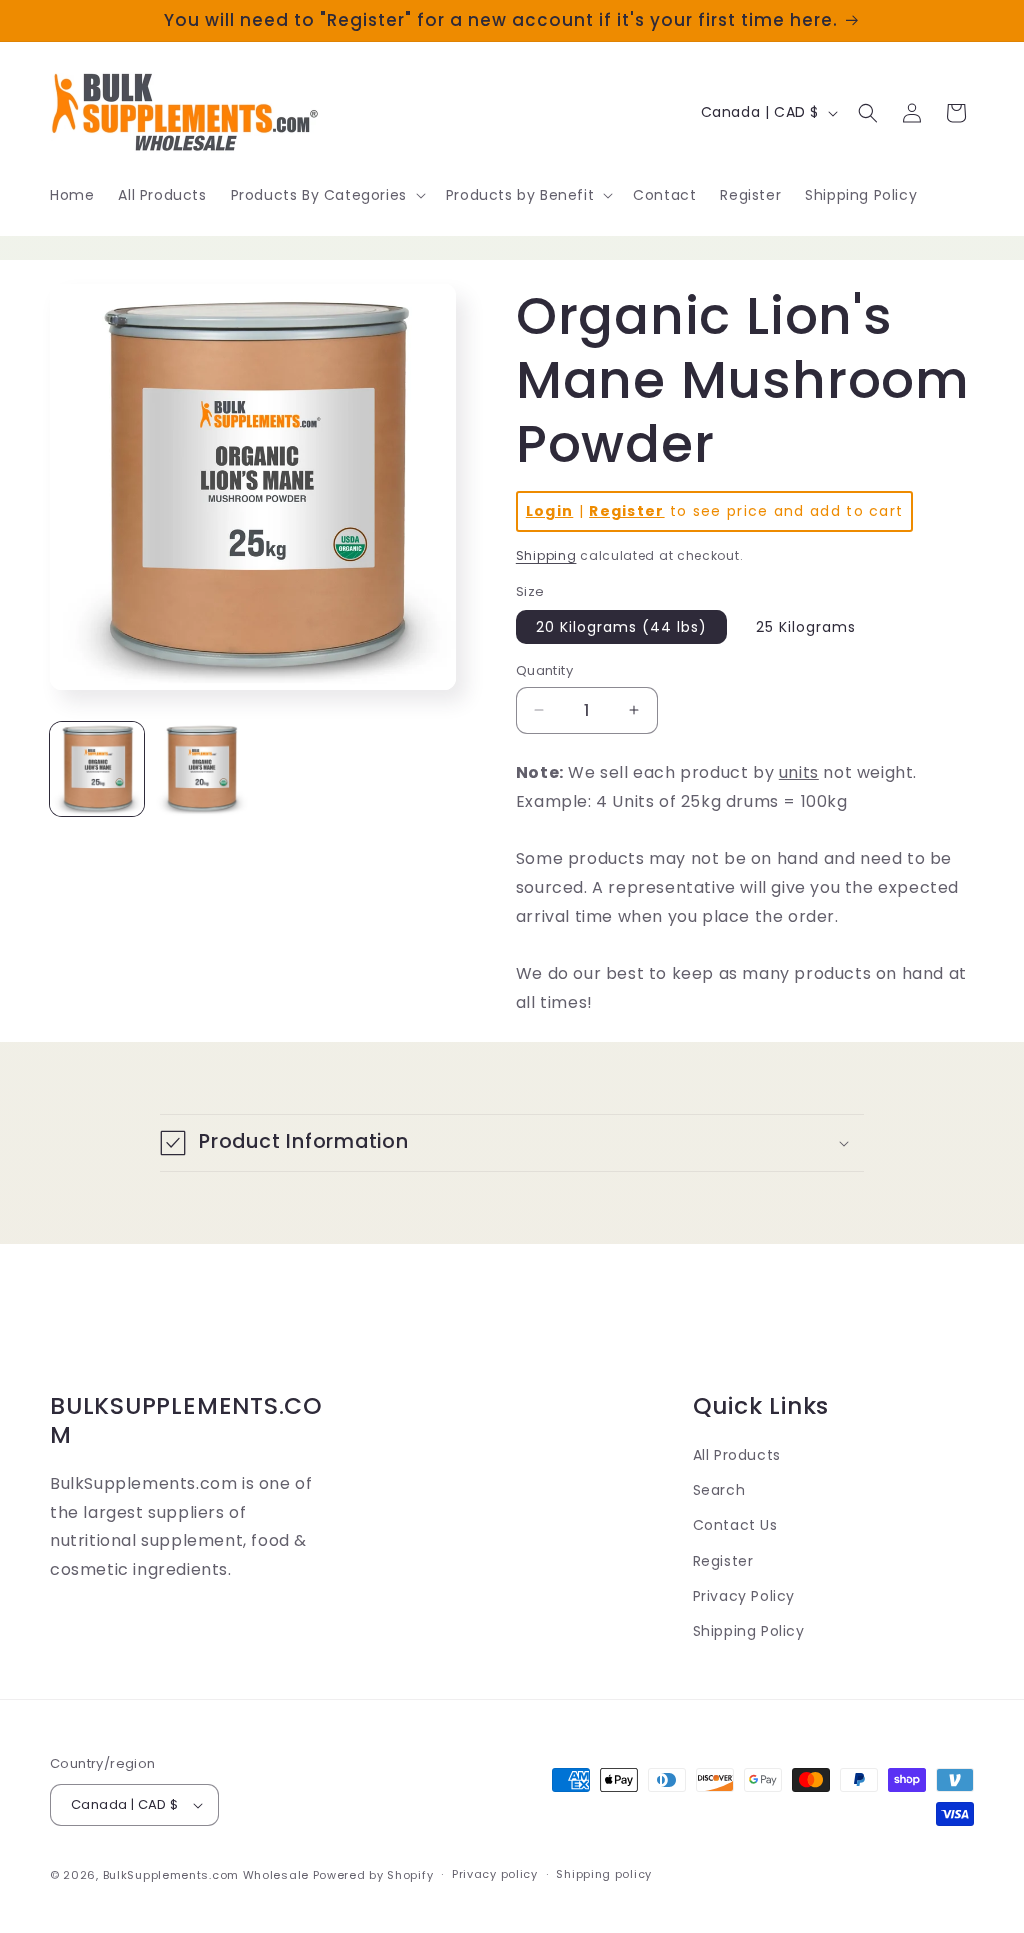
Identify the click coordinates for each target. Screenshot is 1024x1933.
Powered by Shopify (373, 1875)
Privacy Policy (744, 1596)
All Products (737, 1455)
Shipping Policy (749, 1631)
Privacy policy (495, 1874)
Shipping (546, 555)
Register (626, 511)
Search (719, 1490)
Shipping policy (604, 1874)
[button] (326, 195)
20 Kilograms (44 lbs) (621, 627)
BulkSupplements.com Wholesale (206, 1875)
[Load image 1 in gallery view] (97, 769)
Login (550, 511)
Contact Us (735, 1525)
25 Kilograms (806, 627)
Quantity (544, 670)
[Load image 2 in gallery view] (201, 769)
